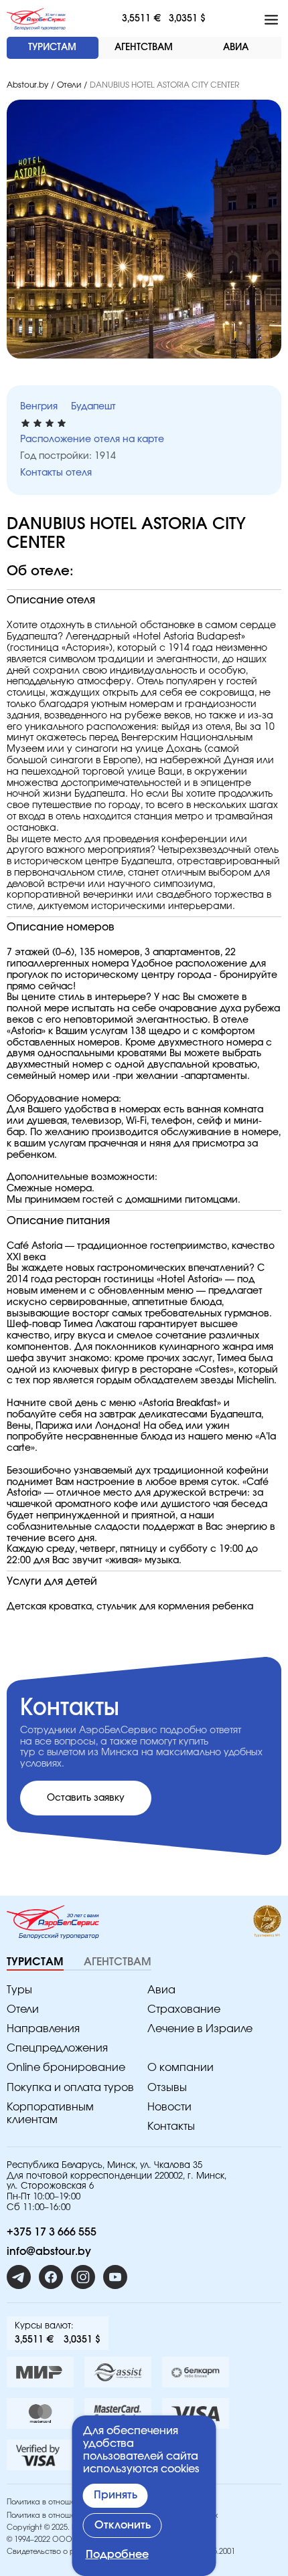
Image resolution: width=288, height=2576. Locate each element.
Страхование (184, 2009)
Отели (69, 85)
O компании (181, 2068)
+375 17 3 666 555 (52, 2232)
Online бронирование (66, 2068)
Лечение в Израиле (200, 2029)
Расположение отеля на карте (92, 439)
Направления (43, 2029)
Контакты (171, 2126)
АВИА (236, 47)
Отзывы (167, 2088)
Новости (169, 2107)
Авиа (161, 1990)
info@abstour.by (49, 2252)
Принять (116, 2495)
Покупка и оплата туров (70, 2088)
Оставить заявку (86, 1798)
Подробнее (117, 2555)
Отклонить (123, 2525)
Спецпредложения (57, 2048)
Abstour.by (27, 85)
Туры (19, 1990)
